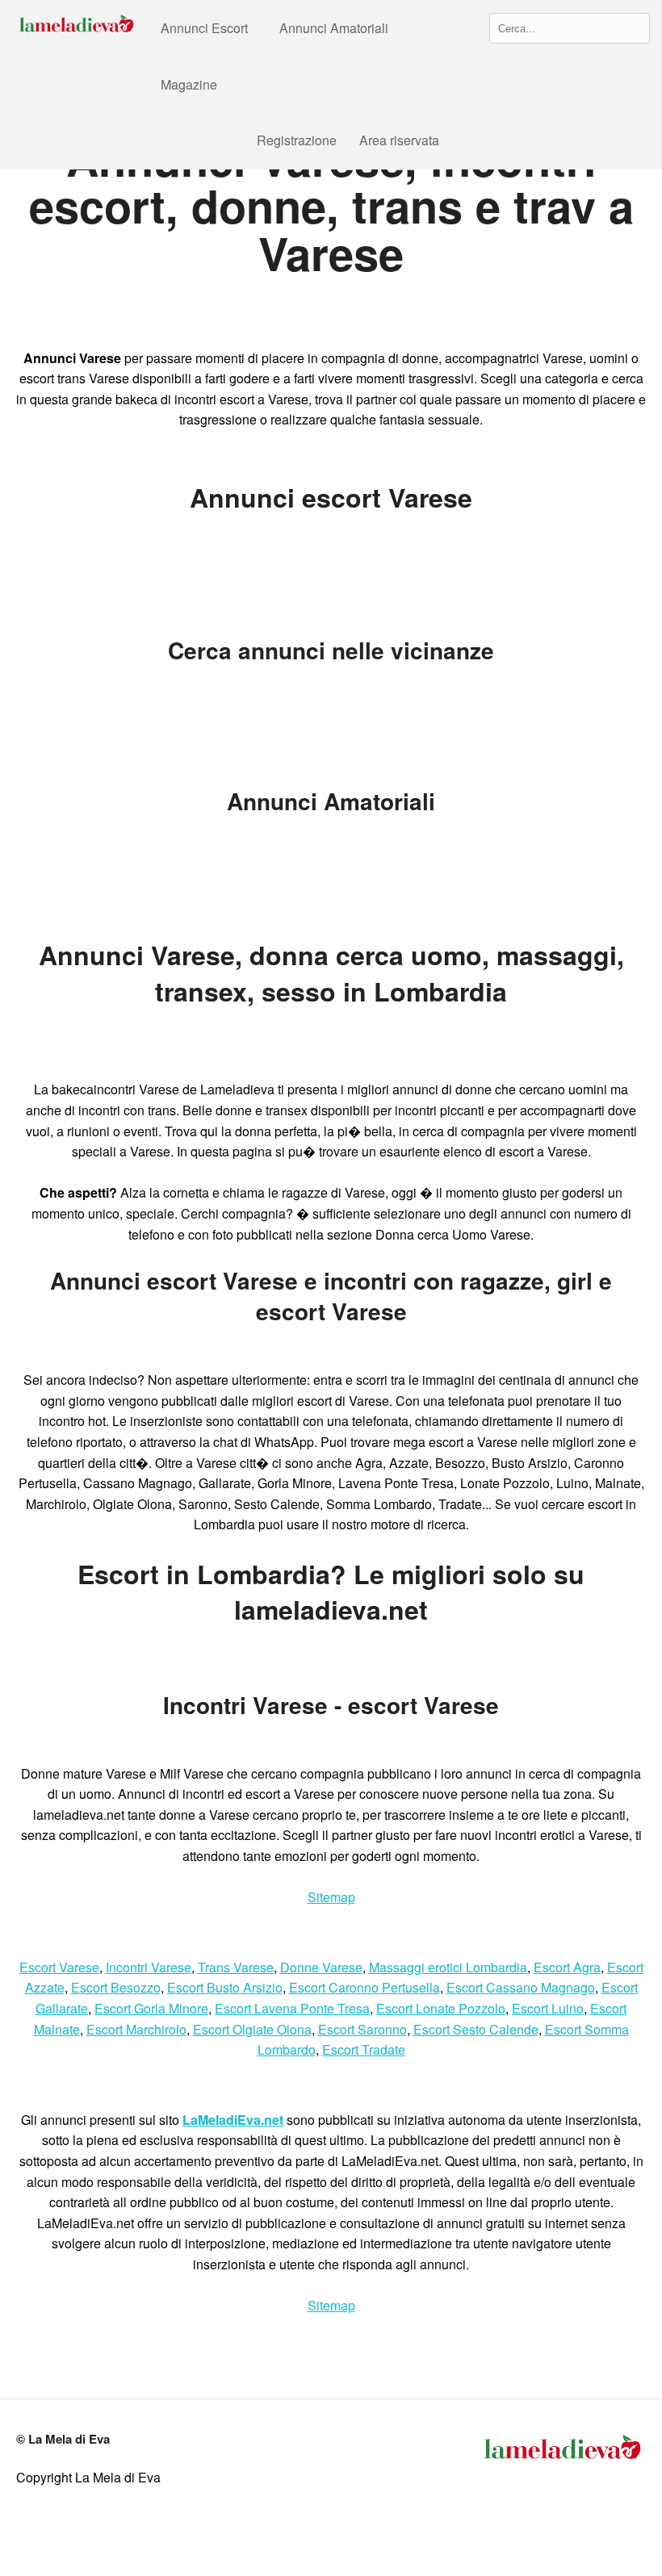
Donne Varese (321, 1967)
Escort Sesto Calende (476, 2029)
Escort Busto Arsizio (225, 1987)
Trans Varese (236, 1967)
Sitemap (331, 1897)
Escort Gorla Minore (151, 2008)
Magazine (189, 84)
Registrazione (297, 140)
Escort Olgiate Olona (252, 2029)
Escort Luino (548, 2008)
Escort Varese (59, 1967)
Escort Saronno (362, 2029)
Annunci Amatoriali (334, 28)
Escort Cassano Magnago (521, 1987)
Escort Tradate (364, 2049)
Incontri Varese (149, 1967)
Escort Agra (567, 1967)
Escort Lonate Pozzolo (441, 2008)
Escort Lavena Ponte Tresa (292, 2008)
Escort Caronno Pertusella (365, 1987)
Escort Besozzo (116, 1987)
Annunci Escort (204, 28)
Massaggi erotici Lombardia (448, 1967)
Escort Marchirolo (136, 2029)
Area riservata (399, 140)
